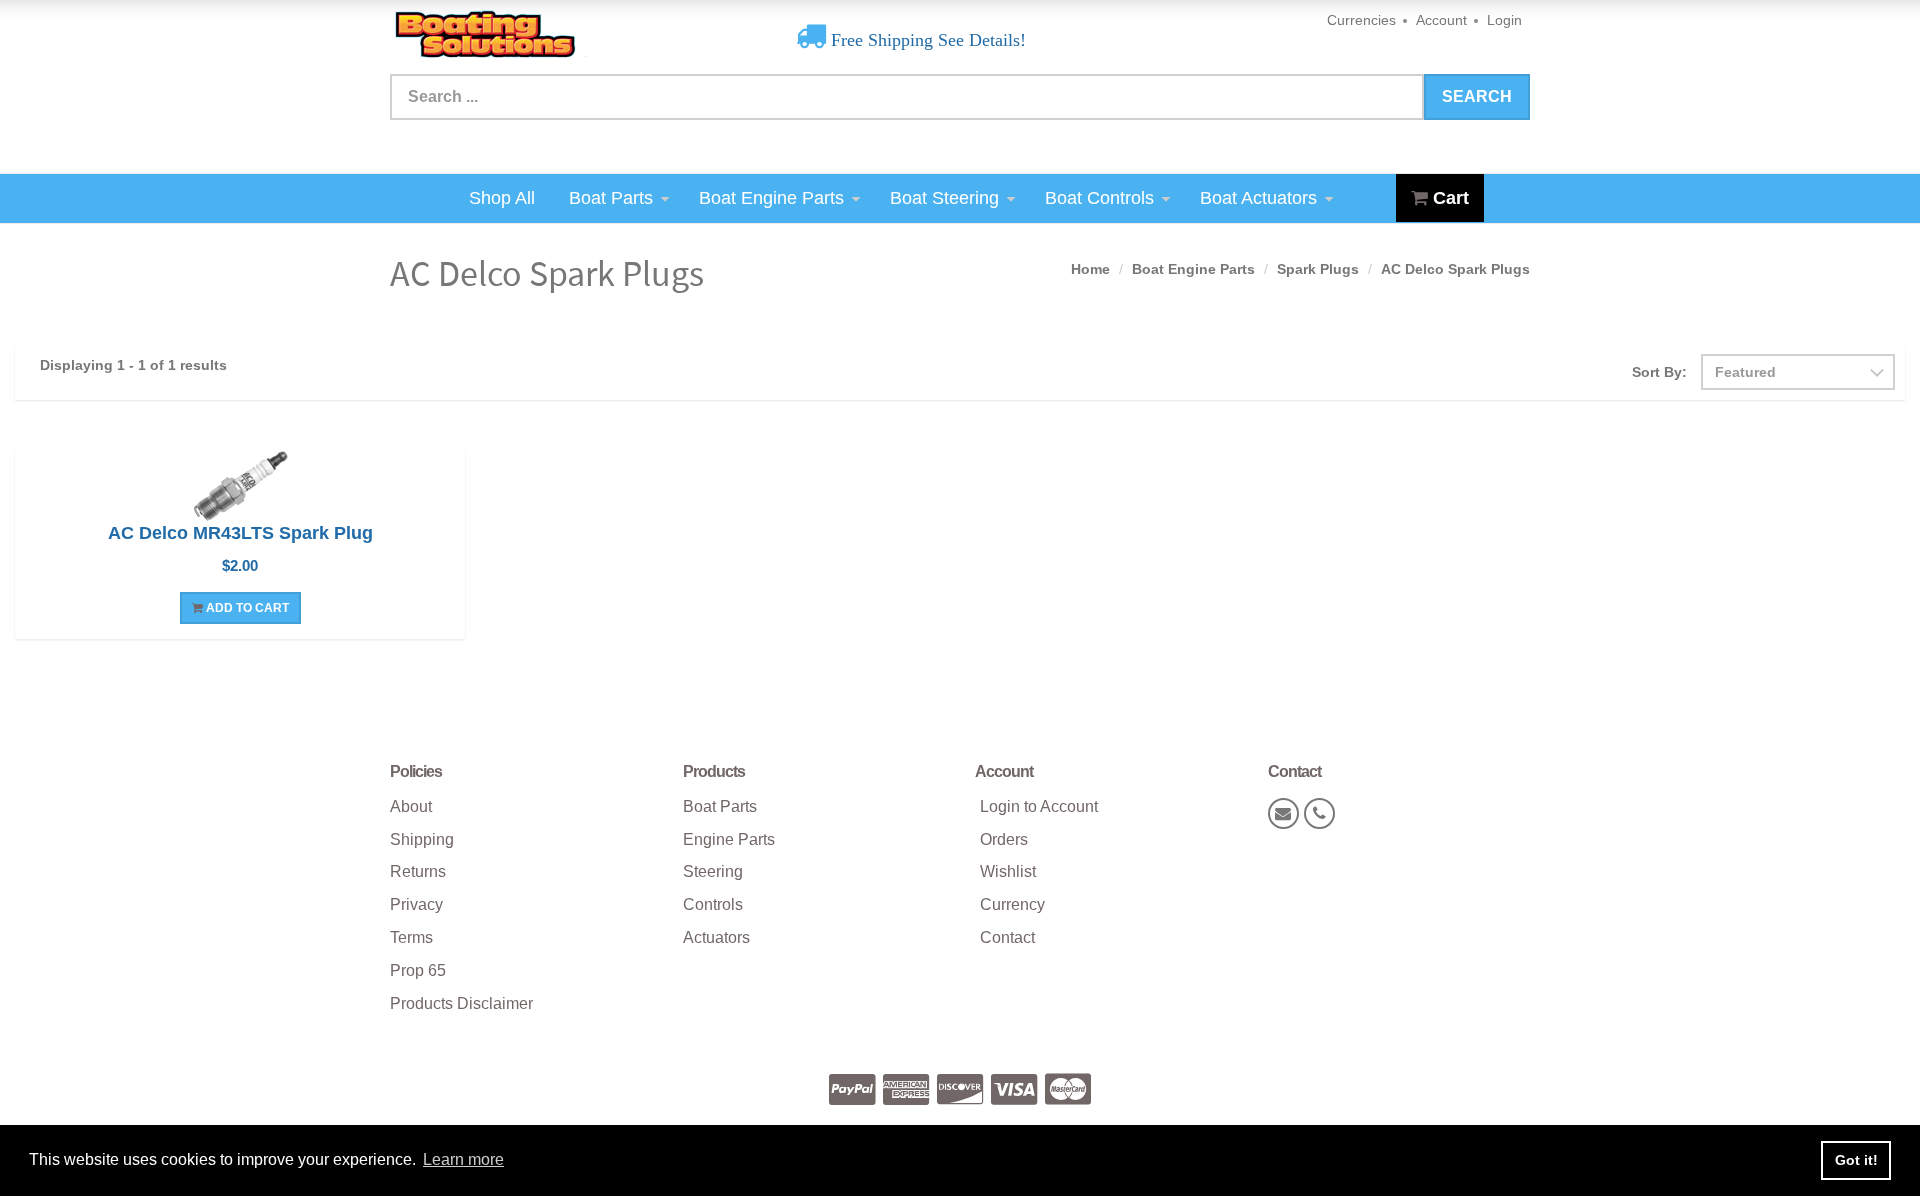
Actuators (716, 937)
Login (1504, 20)
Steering (713, 871)
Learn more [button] (463, 1159)
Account (1441, 20)
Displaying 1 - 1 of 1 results (133, 365)
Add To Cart (246, 608)
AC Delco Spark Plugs (1455, 269)
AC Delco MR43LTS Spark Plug (240, 533)
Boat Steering (944, 198)
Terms (411, 937)
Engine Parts (729, 839)
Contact (1007, 937)
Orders (1004, 839)
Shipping (422, 839)
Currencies (1361, 20)
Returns (418, 871)
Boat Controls (1099, 198)
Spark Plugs (1318, 269)
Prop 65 (418, 970)
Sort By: (1659, 372)
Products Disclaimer (461, 1003)
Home (1090, 269)
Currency (1012, 904)
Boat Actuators (1258, 198)
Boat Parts (611, 198)
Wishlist (1008, 871)
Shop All (502, 198)
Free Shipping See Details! (926, 40)
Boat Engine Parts (771, 198)
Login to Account (1039, 806)
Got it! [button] (1856, 1160)
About (411, 806)
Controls (713, 904)
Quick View (240, 488)
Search (1477, 96)
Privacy (416, 904)
